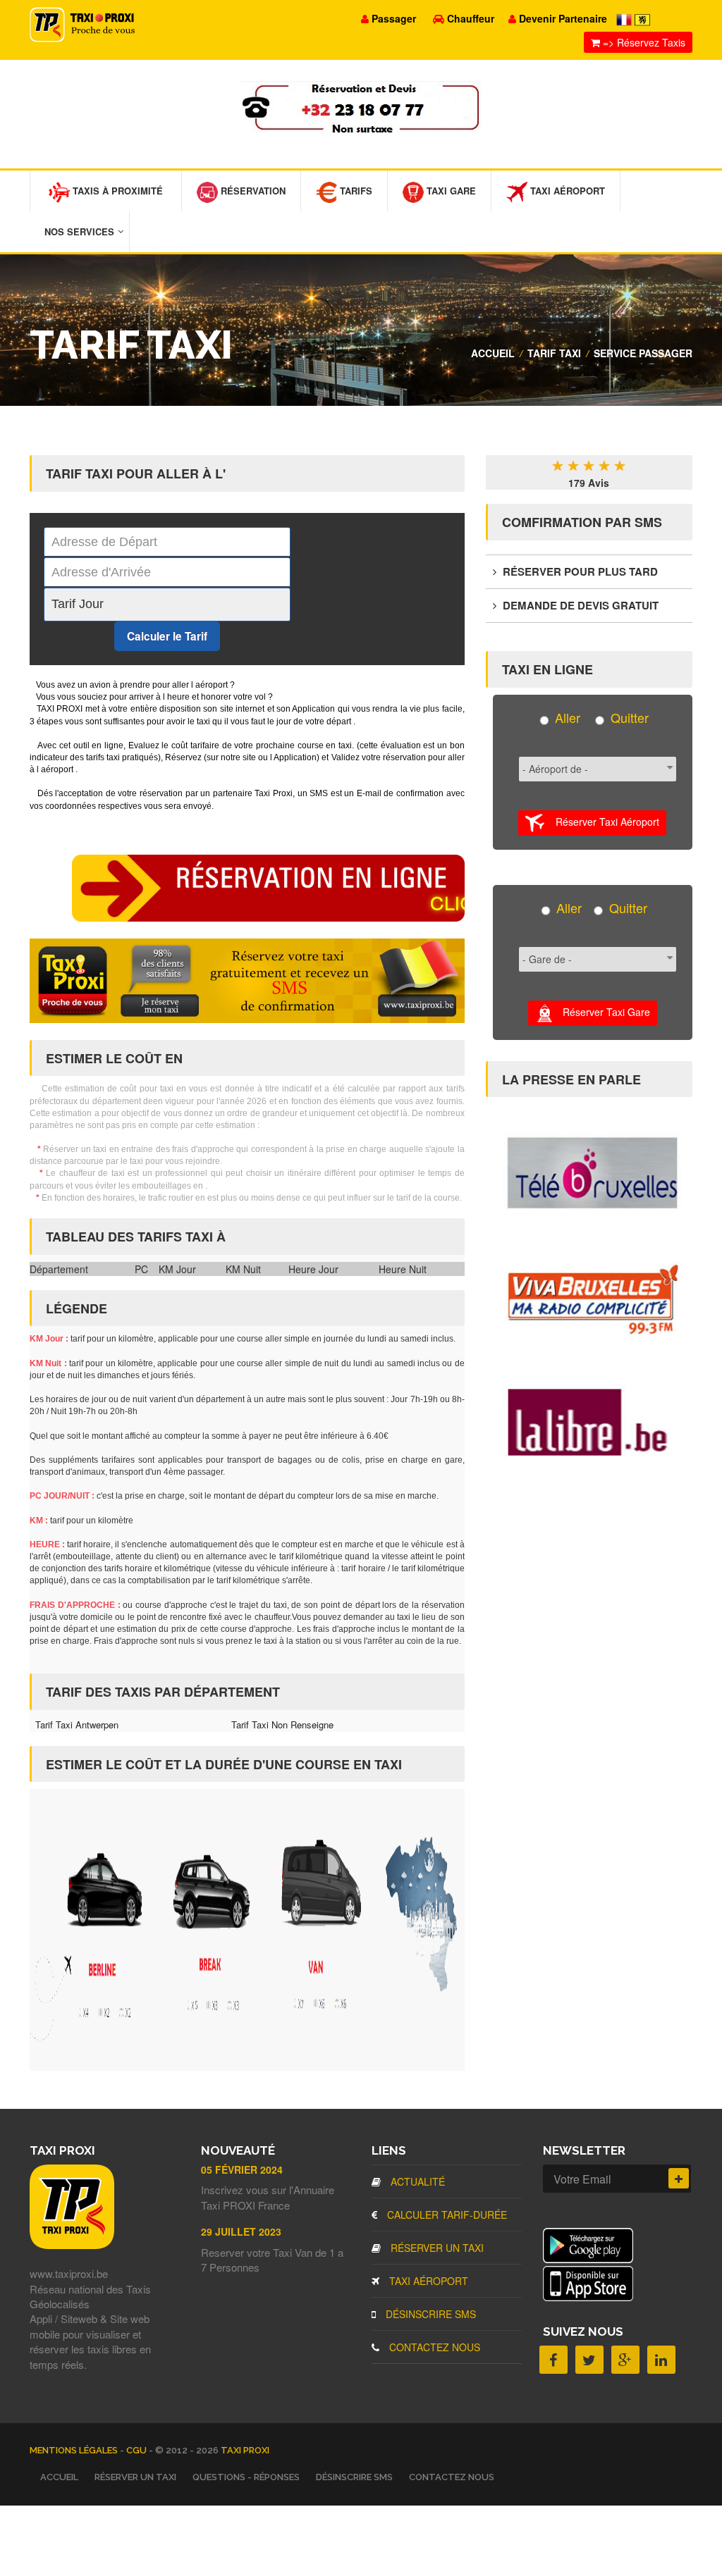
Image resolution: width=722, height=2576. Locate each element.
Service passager (643, 353)
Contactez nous (433, 2347)
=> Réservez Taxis (643, 42)
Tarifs (355, 191)
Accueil (493, 353)
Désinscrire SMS (429, 2314)
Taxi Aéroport (566, 191)
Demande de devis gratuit (579, 605)
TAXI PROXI (245, 2450)
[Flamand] (642, 18)
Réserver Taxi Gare (602, 1011)
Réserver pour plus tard (579, 571)
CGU (137, 2450)
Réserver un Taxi (436, 2248)
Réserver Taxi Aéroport (602, 822)
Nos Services (79, 231)
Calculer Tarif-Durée (446, 2215)
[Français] (625, 18)
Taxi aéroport (427, 2281)
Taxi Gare (450, 191)
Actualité (416, 2181)
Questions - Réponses (246, 2477)
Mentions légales (75, 2450)
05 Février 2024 (242, 2169)
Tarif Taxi (554, 353)
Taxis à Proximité (116, 191)
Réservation (252, 191)
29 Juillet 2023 (241, 2231)
